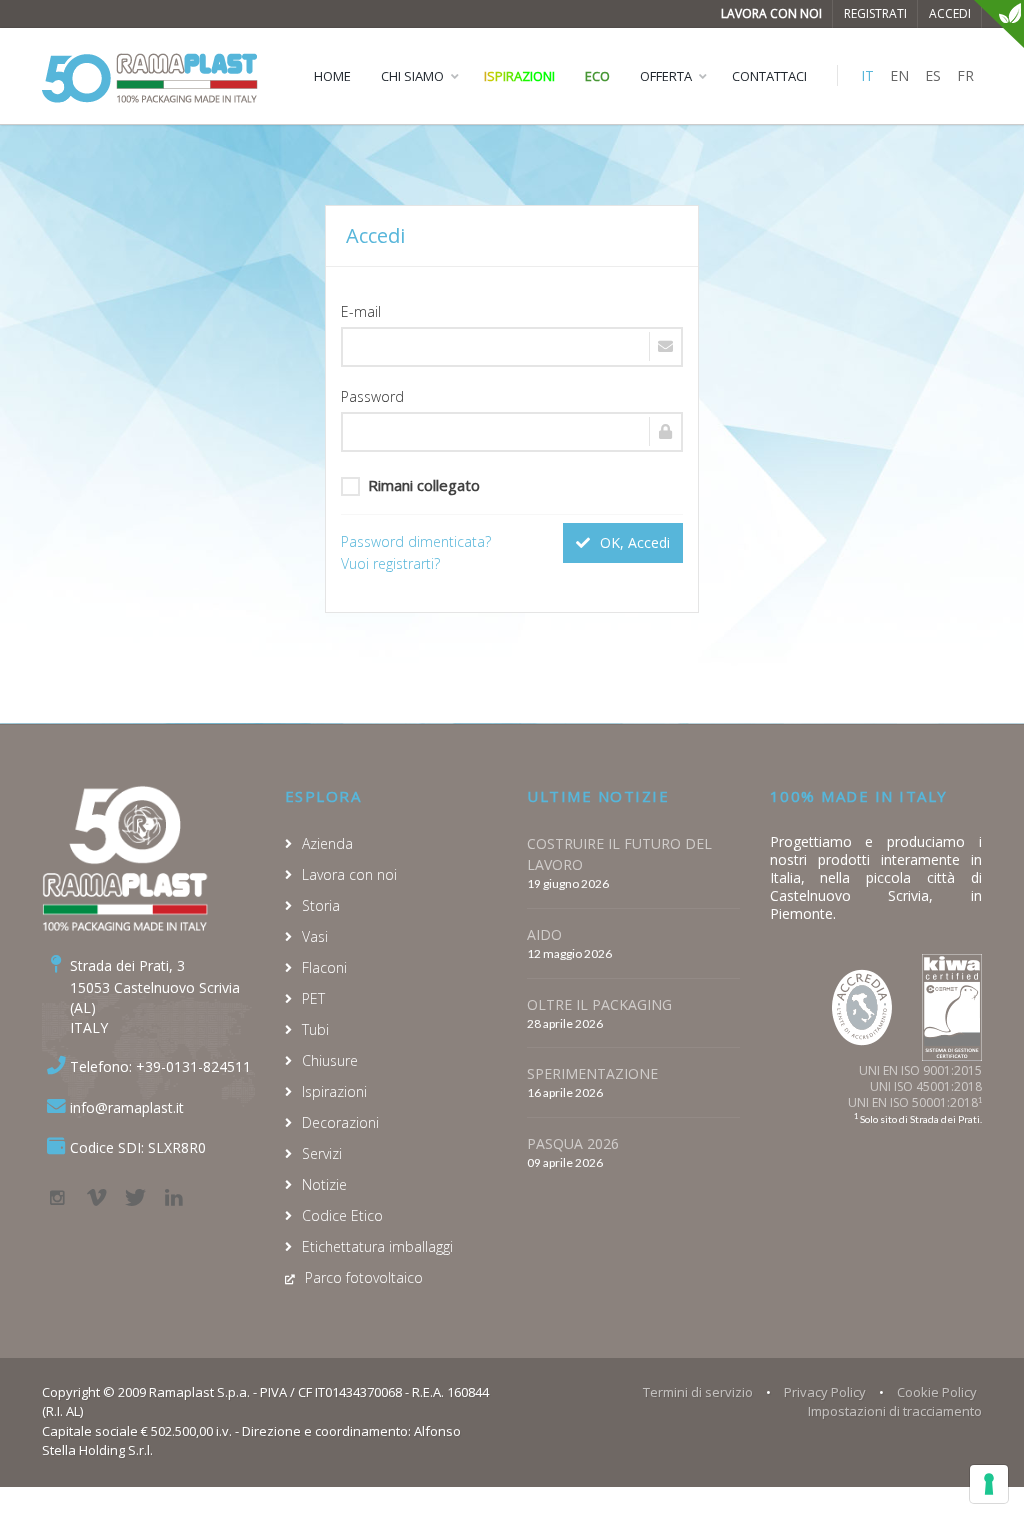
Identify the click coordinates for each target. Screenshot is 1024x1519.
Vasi (315, 936)
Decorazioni (340, 1122)
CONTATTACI (769, 76)
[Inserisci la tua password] (512, 432)
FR (965, 75)
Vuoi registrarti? (390, 563)
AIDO (544, 934)
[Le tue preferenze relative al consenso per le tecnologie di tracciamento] (989, 1484)
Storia (321, 905)
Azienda (327, 843)
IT (867, 75)
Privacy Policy (825, 1392)
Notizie (324, 1184)
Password (372, 396)
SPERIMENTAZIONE (592, 1073)
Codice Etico (342, 1215)
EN (899, 75)
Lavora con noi (771, 13)
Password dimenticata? (416, 541)
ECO (597, 76)
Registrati (875, 13)
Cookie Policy (937, 1392)
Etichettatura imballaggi (377, 1246)
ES (933, 75)
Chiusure (330, 1060)
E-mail (361, 311)
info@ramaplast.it (127, 1107)
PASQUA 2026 (573, 1143)
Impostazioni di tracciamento (895, 1411)
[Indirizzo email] (512, 347)
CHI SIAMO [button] (412, 76)
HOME (332, 76)
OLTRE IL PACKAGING (599, 1004)
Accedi (950, 13)
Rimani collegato (424, 485)
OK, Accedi (633, 542)
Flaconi (324, 967)
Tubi (315, 1029)
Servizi (322, 1153)
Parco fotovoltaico (364, 1277)
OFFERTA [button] (666, 76)
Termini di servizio (698, 1392)
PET (313, 998)
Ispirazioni (519, 76)
